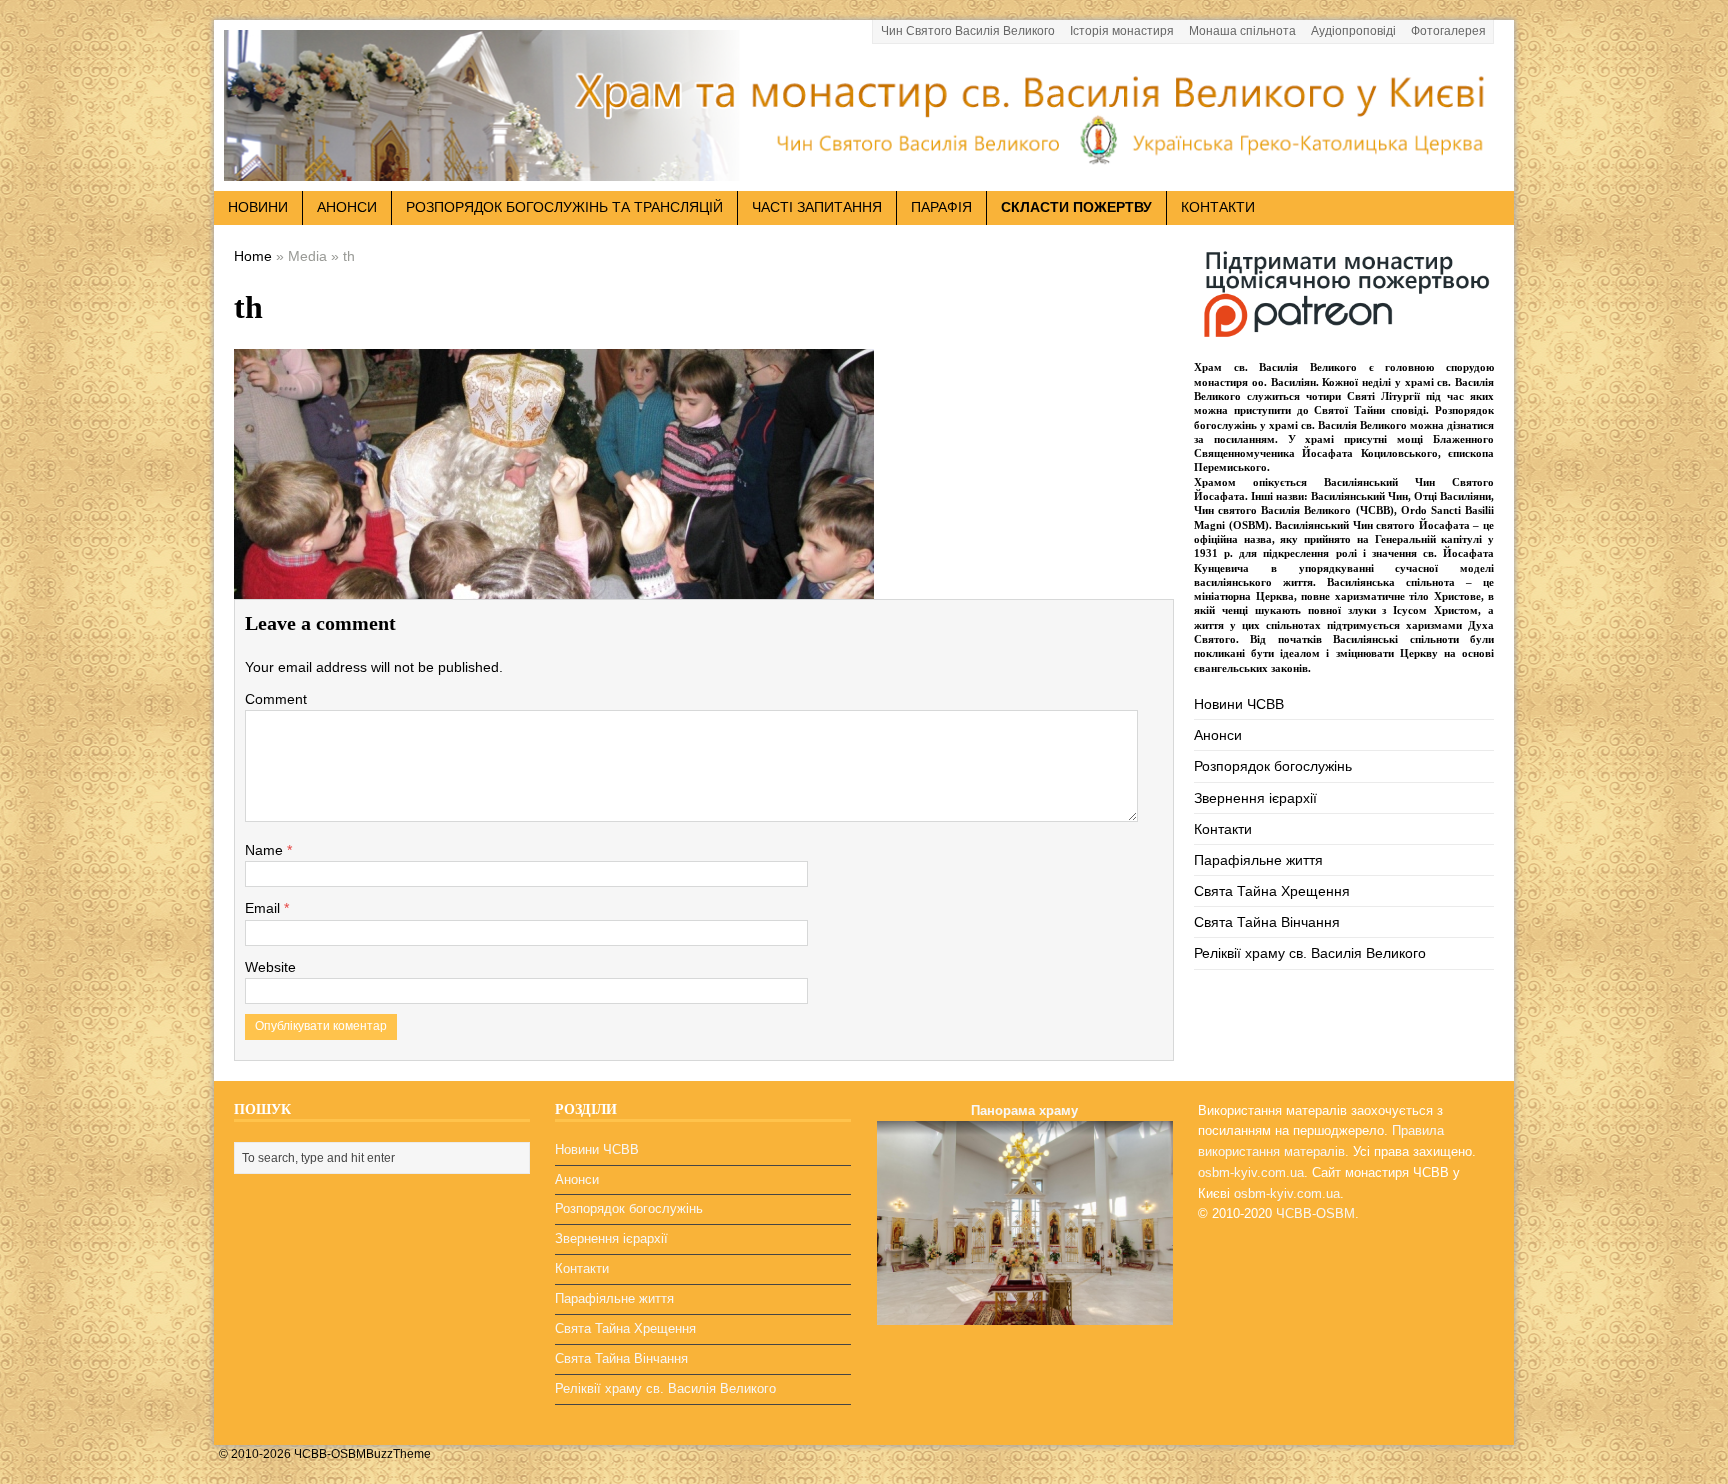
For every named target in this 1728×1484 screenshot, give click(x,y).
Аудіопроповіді (1353, 31)
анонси (347, 207)
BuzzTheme (398, 1454)
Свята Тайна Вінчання (1267, 922)
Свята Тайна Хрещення (1272, 891)
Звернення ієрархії (1255, 798)
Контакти (1218, 207)
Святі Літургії (1383, 396)
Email (264, 908)
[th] (554, 584)
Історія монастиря (1122, 31)
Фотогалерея (1448, 31)
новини (258, 207)
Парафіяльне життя (1258, 860)
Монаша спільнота (1242, 31)
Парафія (941, 207)
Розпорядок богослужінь (1273, 766)
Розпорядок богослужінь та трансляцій (564, 207)
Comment (276, 699)
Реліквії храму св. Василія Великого (1310, 953)
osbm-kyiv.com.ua (1251, 1172)
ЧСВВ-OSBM (1315, 1213)
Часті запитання (817, 207)
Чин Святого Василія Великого (968, 31)
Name (266, 850)
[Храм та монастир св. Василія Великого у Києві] (864, 169)
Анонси (1218, 735)
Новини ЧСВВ (1239, 704)
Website (270, 967)
